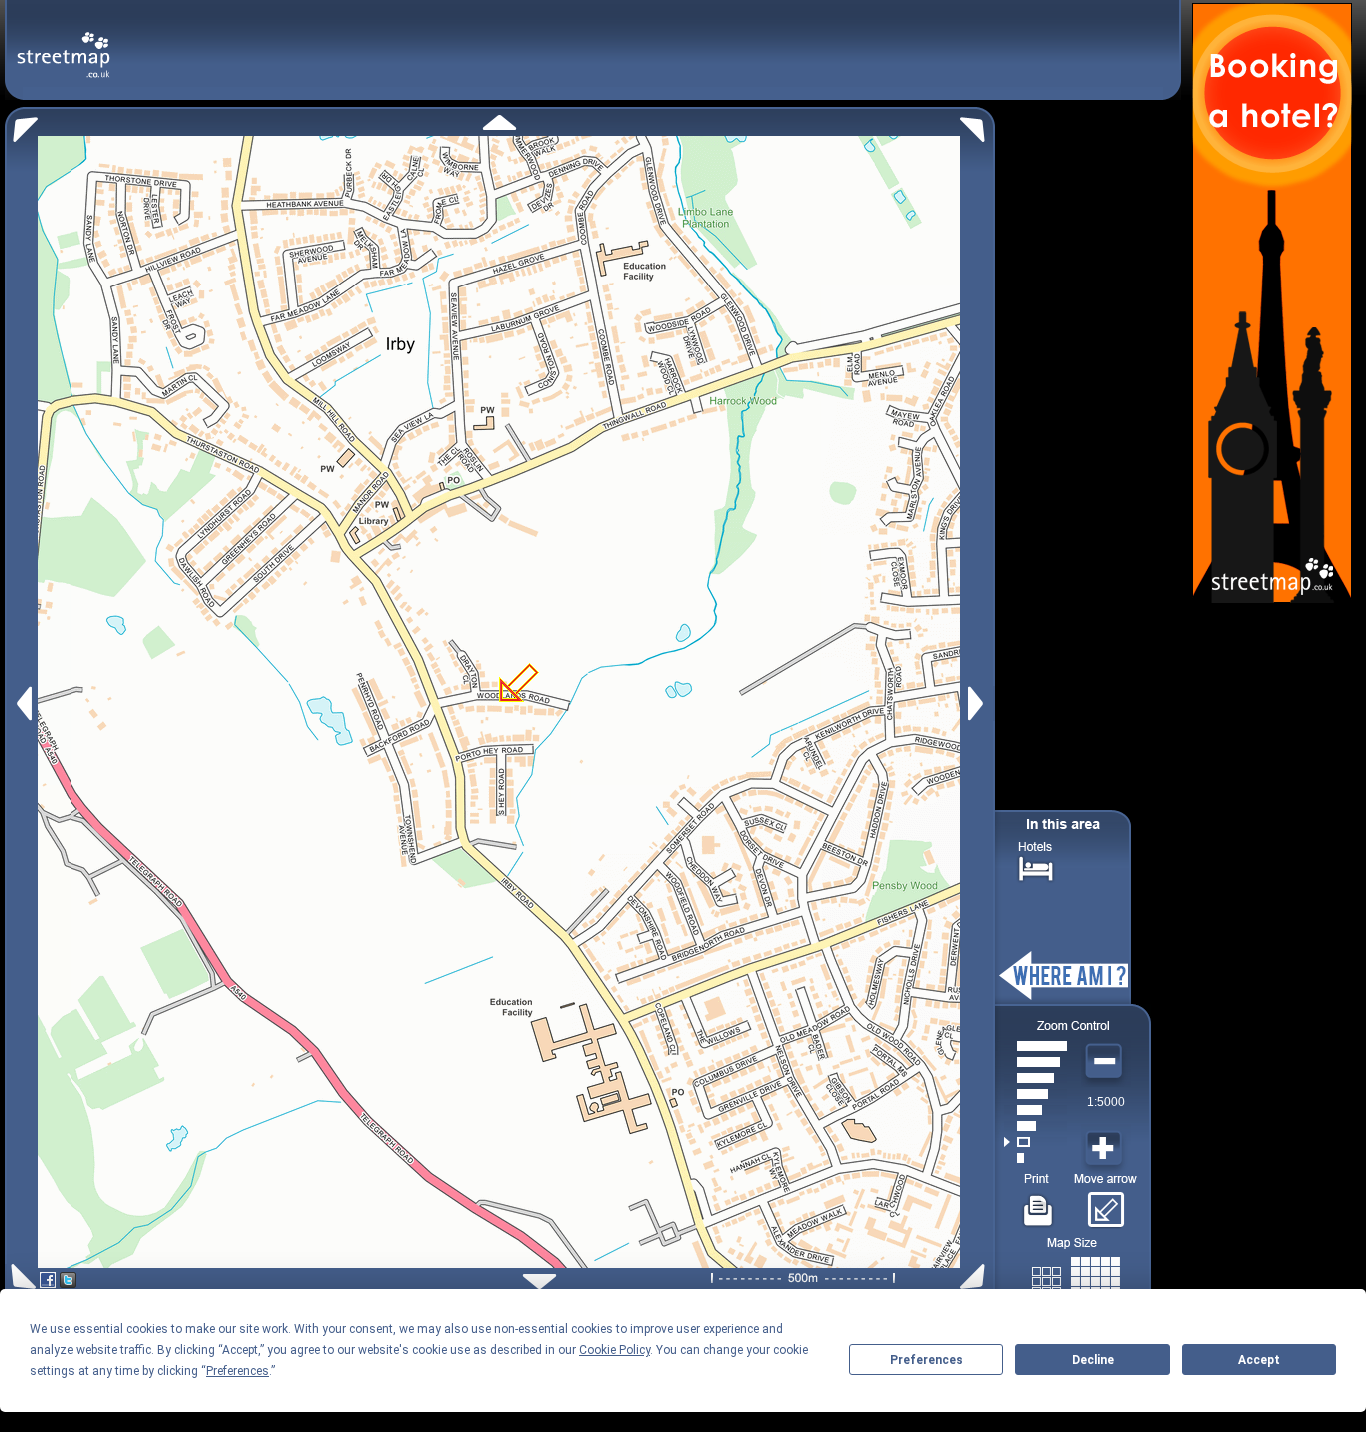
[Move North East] (977, 124)
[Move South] (539, 1281)
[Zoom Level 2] (1035, 1142)
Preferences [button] (237, 1371)
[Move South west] (20, 1276)
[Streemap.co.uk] (63, 43)
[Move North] (499, 122)
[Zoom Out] (1106, 1062)
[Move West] (22, 703)
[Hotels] (1036, 866)
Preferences (926, 1360)
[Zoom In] (1106, 1149)
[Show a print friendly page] (1038, 1203)
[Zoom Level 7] (1035, 1062)
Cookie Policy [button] (614, 1350)
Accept (1259, 1360)
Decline (1093, 1360)
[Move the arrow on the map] (1105, 1203)
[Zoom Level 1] (1035, 1158)
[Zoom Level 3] (1035, 1126)
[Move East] (978, 703)
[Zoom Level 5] (1035, 1094)
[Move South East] (976, 1276)
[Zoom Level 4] (1035, 1110)
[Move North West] (21, 124)
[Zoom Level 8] (1035, 1046)
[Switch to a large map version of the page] (1076, 1277)
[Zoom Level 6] (1035, 1078)
